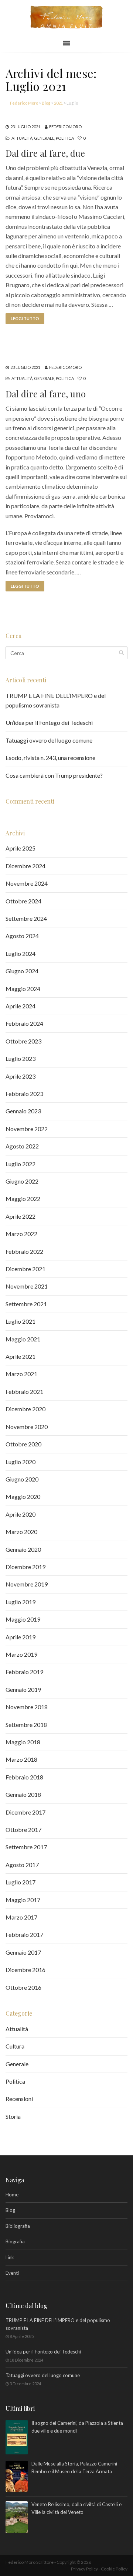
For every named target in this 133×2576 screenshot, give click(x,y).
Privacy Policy (84, 2569)
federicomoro (65, 127)
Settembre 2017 (26, 1847)
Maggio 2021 (23, 1339)
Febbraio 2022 (24, 1251)
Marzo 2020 (21, 1532)
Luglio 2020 (21, 1462)
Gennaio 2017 (23, 1952)
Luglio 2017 (21, 1882)
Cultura (15, 2046)
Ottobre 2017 (23, 1830)
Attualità (22, 138)
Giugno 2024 (22, 971)
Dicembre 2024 (25, 866)
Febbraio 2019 (24, 1672)
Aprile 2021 (21, 1356)
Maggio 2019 (23, 1619)
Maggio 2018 (23, 1742)
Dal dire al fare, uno (46, 394)
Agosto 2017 (22, 1865)
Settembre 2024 (26, 918)
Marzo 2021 (21, 1374)
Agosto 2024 (22, 936)
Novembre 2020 (27, 1427)
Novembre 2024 (27, 883)
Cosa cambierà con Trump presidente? (54, 775)
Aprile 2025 (21, 848)
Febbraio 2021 (24, 1391)
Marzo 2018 (21, 1759)
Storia (13, 2116)
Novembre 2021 (27, 1286)
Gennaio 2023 (23, 1111)
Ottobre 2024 (23, 901)
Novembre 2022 (27, 1129)
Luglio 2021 (21, 1321)
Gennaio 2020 (23, 1549)
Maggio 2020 (23, 1496)
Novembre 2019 (27, 1584)
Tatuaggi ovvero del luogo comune (49, 740)
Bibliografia (18, 2226)
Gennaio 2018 (23, 1794)
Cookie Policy (114, 2569)
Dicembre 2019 (25, 1567)
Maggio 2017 (23, 1900)
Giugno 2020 (22, 1479)
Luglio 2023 (21, 1058)
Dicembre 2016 (25, 1970)
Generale (44, 138)
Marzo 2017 (21, 1917)
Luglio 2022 (21, 1164)
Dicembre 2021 (25, 1269)
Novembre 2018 (27, 1707)
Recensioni (19, 2099)
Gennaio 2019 (23, 1689)
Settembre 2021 (26, 1304)
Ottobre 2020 (23, 1444)
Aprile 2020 (21, 1514)
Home (12, 2195)
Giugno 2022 (22, 1181)
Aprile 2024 (21, 1006)
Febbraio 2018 (24, 1777)
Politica (65, 138)
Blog (10, 2210)
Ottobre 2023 (23, 1041)
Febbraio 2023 (24, 1094)
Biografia (15, 2241)
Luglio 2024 (21, 953)
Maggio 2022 (23, 1199)
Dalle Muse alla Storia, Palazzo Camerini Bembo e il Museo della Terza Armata (74, 2468)
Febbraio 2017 (24, 1934)
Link (10, 2257)
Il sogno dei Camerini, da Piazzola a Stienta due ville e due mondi (77, 2427)
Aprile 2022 (21, 1216)
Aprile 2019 (21, 1637)
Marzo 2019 (21, 1654)
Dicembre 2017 (25, 1812)
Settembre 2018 (26, 1725)
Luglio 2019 (21, 1602)
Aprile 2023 (21, 1076)
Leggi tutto (25, 318)
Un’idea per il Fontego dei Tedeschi (49, 722)
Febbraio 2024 (24, 1023)
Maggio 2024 (23, 989)
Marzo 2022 (21, 1234)
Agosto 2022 (22, 1146)
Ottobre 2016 (23, 1987)
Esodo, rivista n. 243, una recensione (50, 758)
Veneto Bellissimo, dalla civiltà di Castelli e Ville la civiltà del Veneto (76, 2508)
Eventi (12, 2273)
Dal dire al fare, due (45, 153)
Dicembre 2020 (25, 1409)
